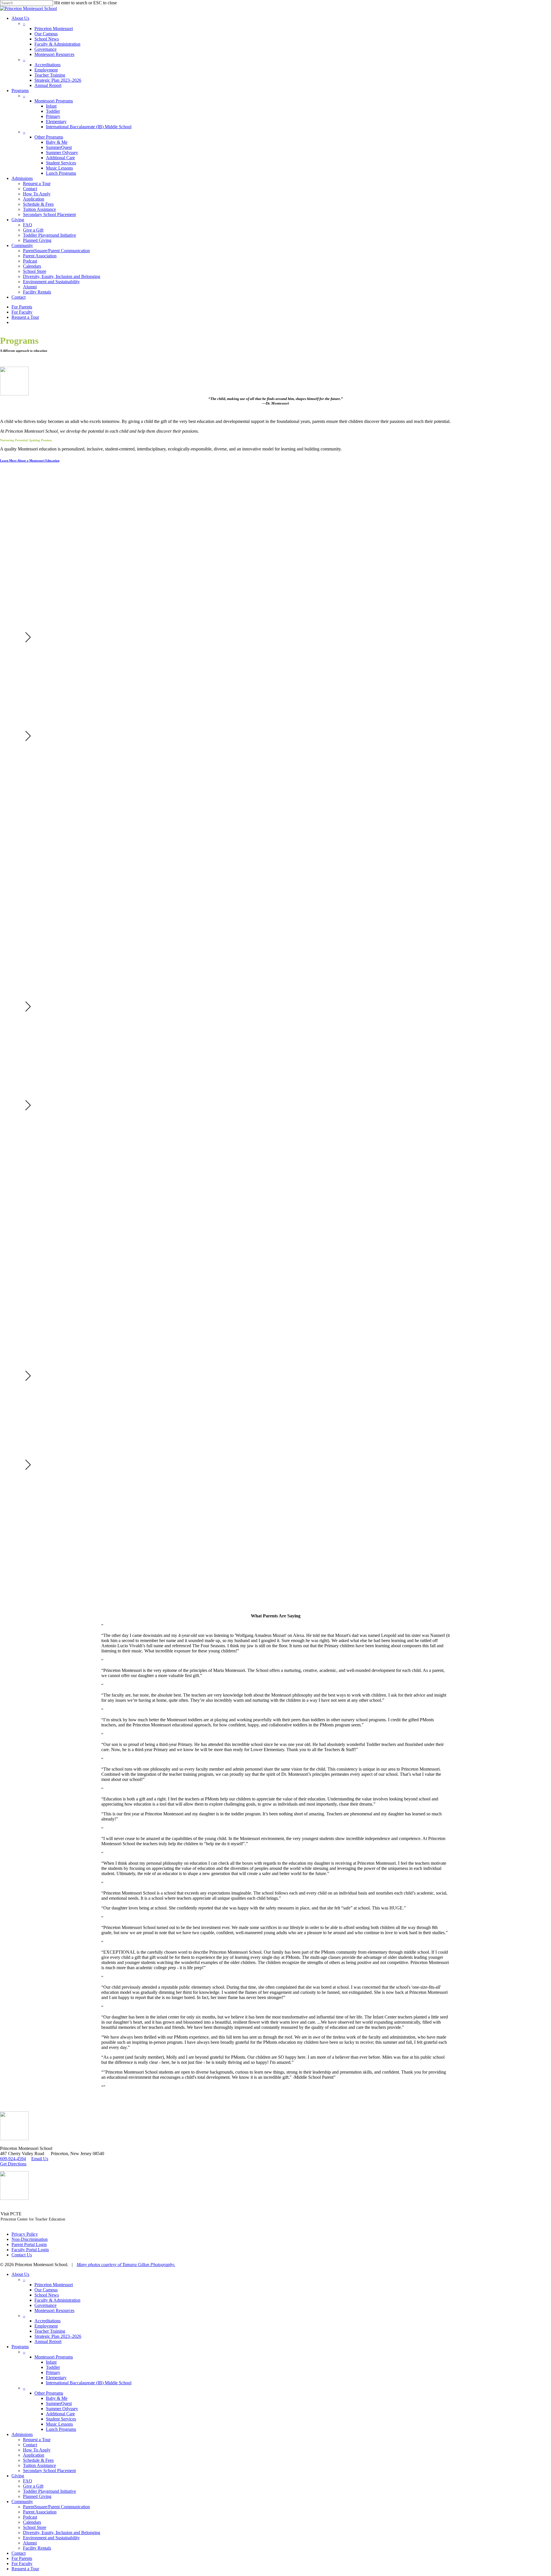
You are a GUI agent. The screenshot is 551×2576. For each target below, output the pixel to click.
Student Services (61, 2419)
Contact (30, 2445)
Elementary (56, 2378)
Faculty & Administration (57, 2300)
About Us (20, 2274)
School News (47, 2295)
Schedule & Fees (38, 2460)
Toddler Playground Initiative (50, 2491)
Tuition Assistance (39, 2465)
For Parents (22, 2558)
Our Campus (46, 2290)
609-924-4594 (13, 2159)
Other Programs (49, 2393)
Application (34, 2455)
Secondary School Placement (49, 2471)
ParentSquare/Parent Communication (56, 2507)
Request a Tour (37, 2440)
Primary (53, 2372)
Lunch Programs (61, 2429)
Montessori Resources (54, 2310)
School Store (35, 2527)
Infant (51, 2362)
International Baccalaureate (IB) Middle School (89, 2383)
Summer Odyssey (62, 2409)
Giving (18, 2476)
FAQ (28, 2481)
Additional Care (60, 2414)
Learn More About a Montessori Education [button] (30, 461)
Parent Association (40, 2512)
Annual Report (48, 2341)
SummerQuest (59, 2403)
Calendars (32, 2522)
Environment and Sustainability (51, 2538)
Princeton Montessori (54, 2285)
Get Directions (13, 2164)
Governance (45, 2305)
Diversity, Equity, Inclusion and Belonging (62, 2533)
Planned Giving (37, 2496)
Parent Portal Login (29, 2244)
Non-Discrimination (30, 2239)
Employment (46, 2326)
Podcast (30, 2517)
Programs (20, 2347)
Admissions (22, 2434)
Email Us (40, 2159)
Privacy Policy (25, 2234)
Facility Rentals (37, 2548)
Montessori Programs (54, 2357)
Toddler (53, 2367)
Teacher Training (50, 2331)
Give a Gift (33, 2486)
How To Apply (37, 2450)
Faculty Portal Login (30, 2250)
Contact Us (22, 2255)
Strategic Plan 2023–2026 (58, 2336)
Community (22, 2502)
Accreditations (47, 2321)
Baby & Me (57, 2398)
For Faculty (22, 2564)
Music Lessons (59, 2424)
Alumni (30, 2543)
